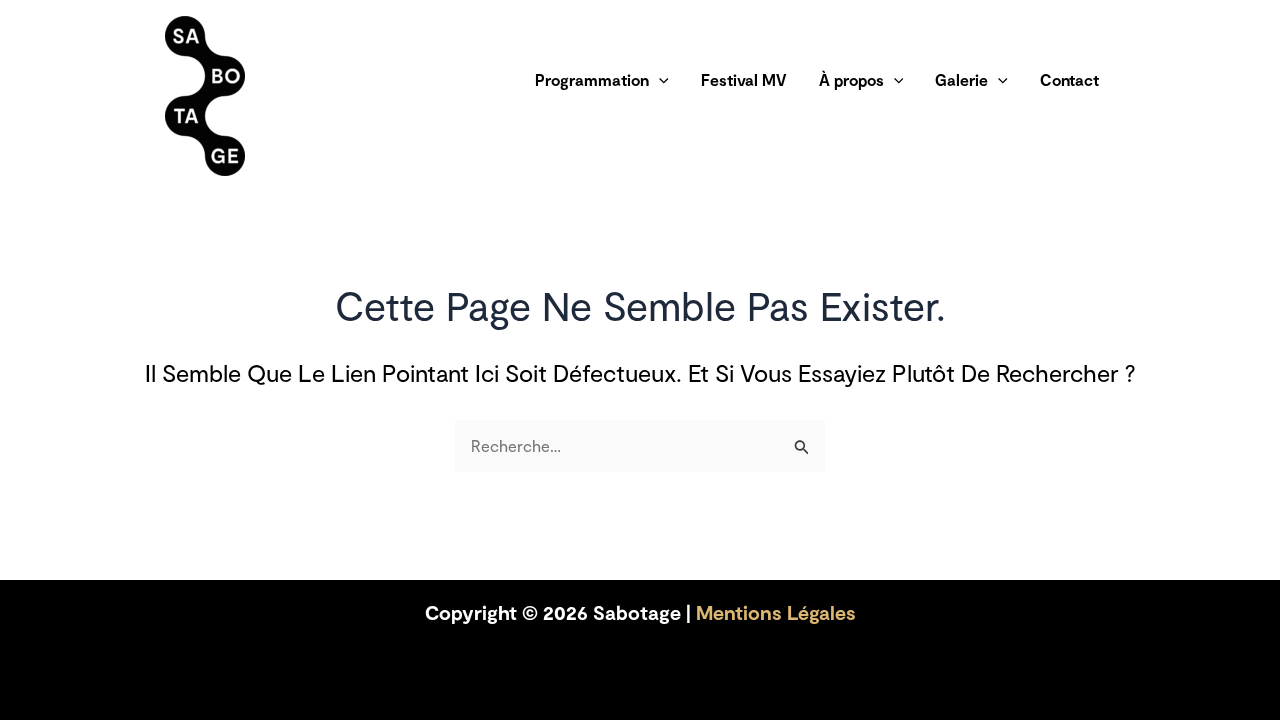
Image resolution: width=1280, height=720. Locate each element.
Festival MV (744, 79)
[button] (659, 80)
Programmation (592, 79)
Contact (1069, 79)
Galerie (961, 79)
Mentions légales (776, 612)
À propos (851, 79)
